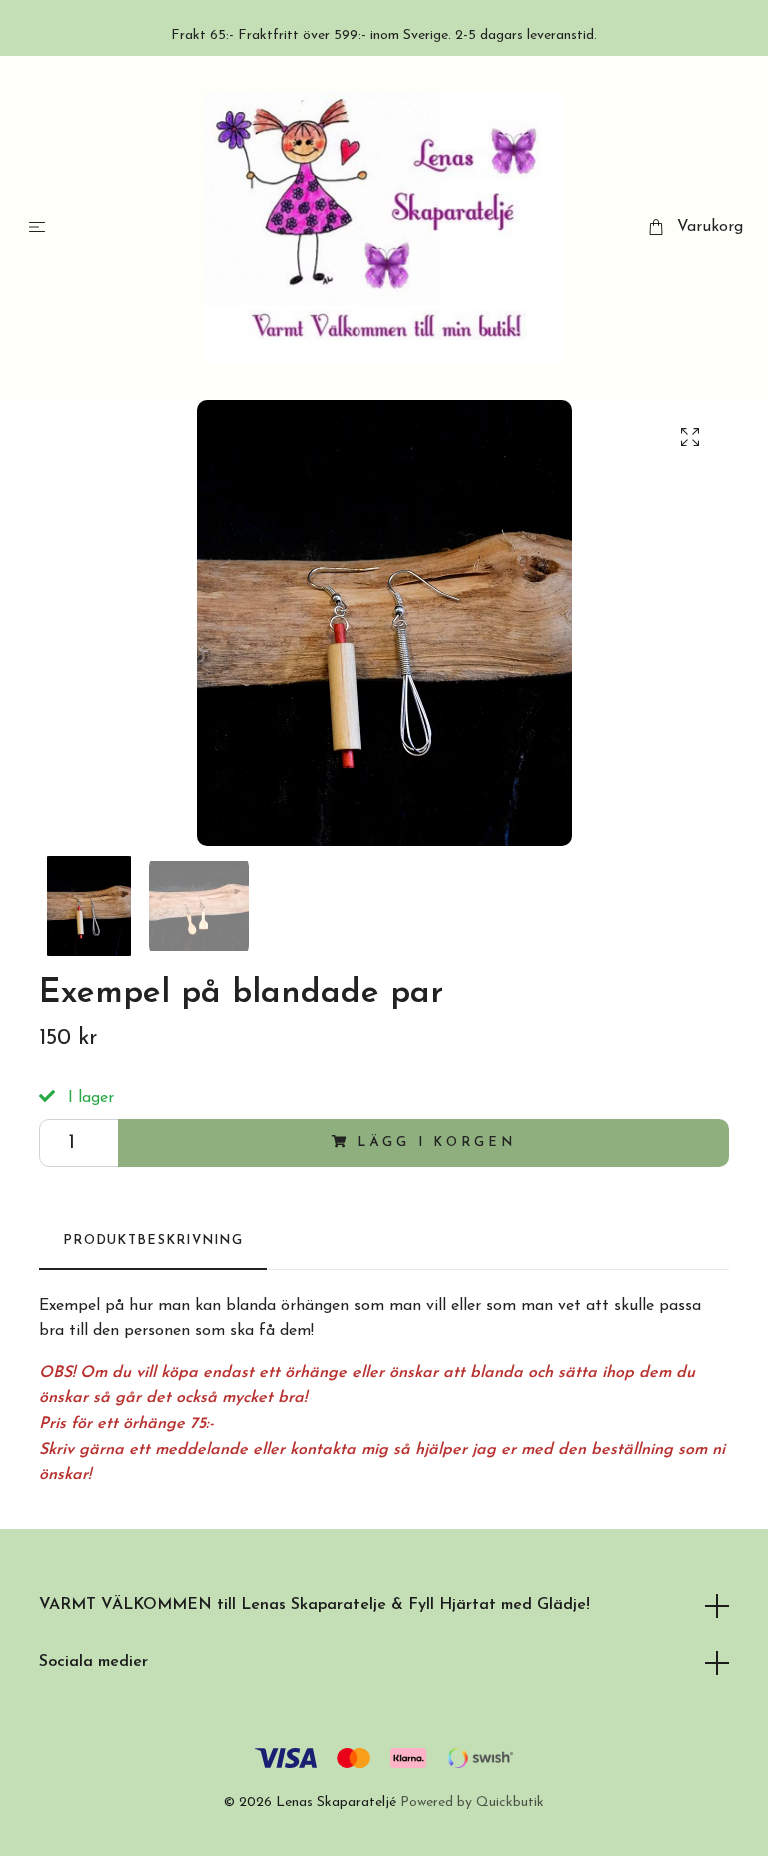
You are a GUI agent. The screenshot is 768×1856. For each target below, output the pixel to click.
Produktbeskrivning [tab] (153, 1240)
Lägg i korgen (436, 1142)
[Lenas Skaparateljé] (384, 228)
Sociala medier (93, 1662)
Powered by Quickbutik (472, 1802)
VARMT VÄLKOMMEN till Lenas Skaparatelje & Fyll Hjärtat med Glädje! (314, 1605)
